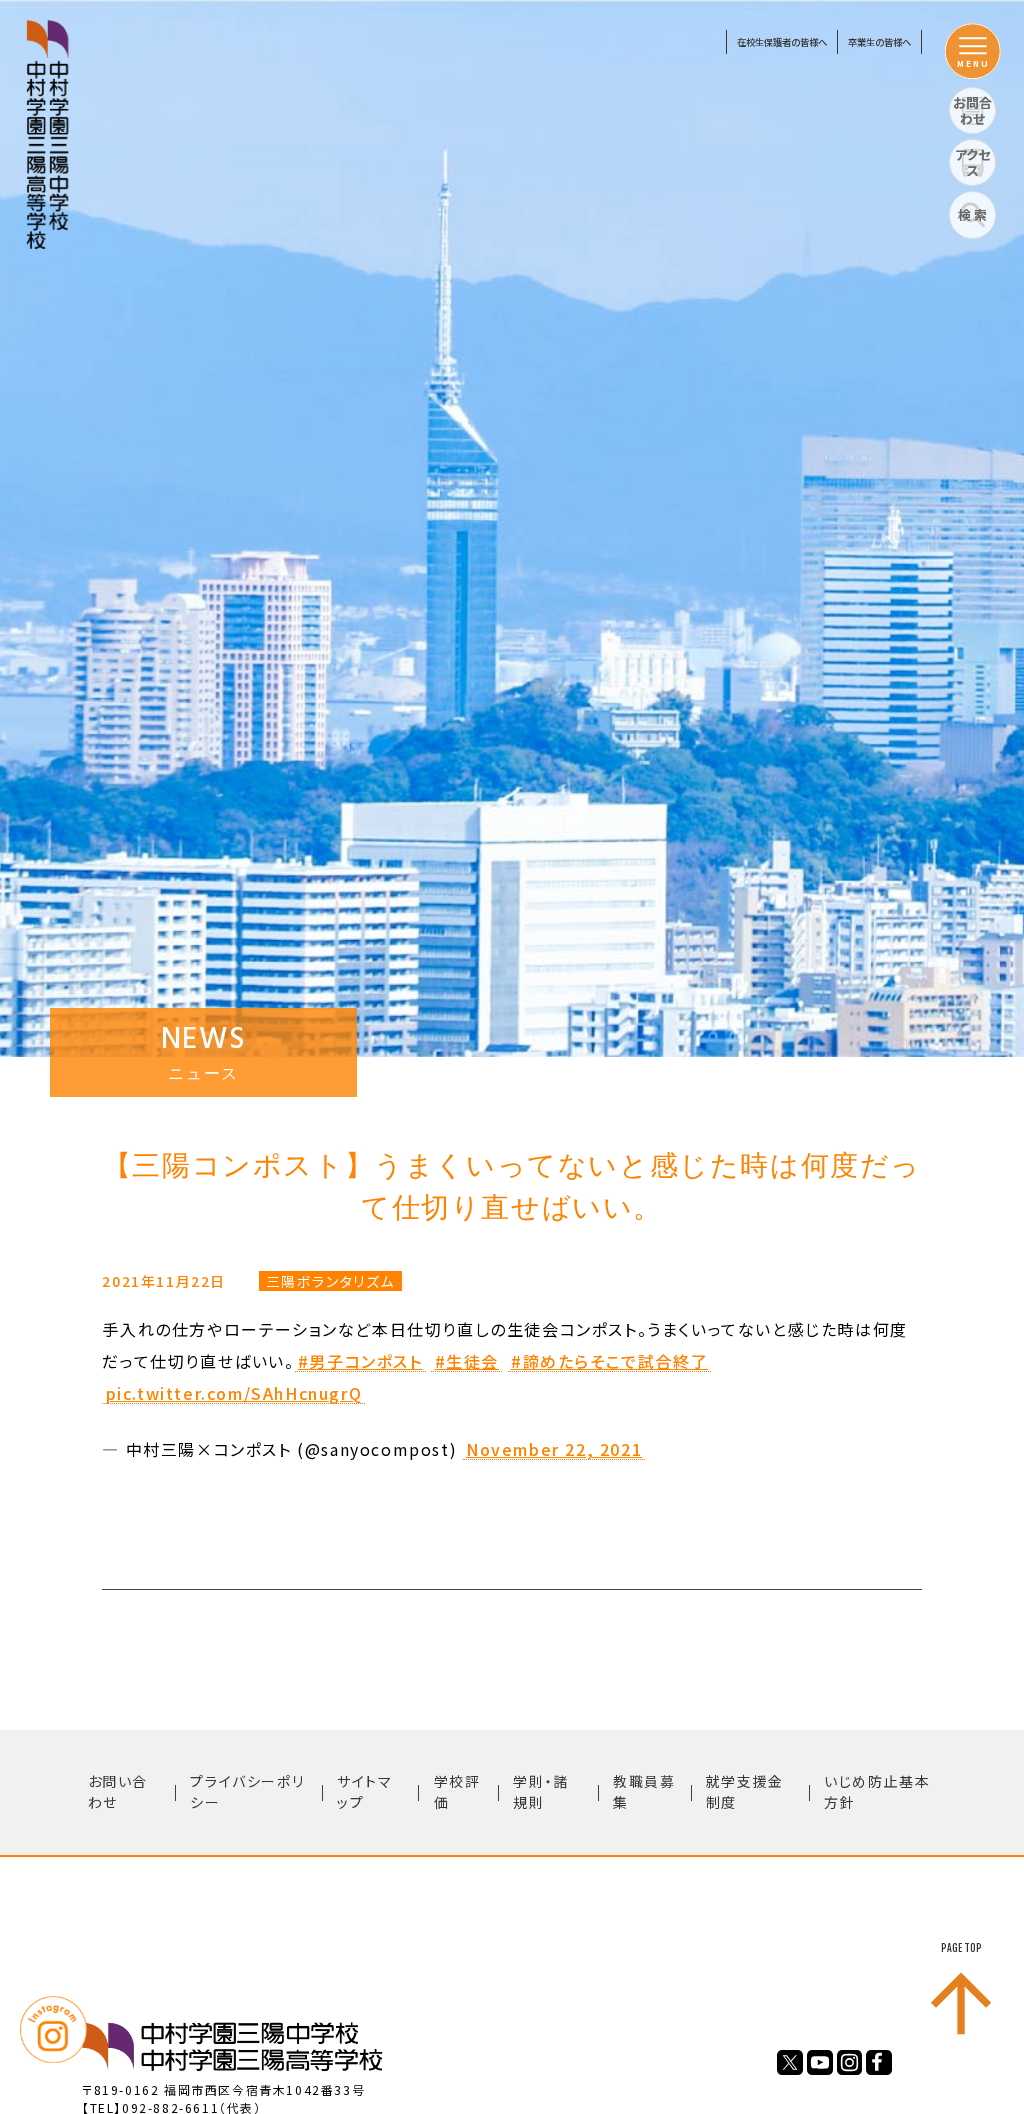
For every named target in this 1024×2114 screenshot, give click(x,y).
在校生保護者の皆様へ (782, 42)
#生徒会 (467, 1362)
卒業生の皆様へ (879, 42)
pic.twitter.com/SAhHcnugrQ (234, 1394)
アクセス (972, 162)
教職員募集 (644, 1791)
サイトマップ (364, 1791)
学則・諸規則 (540, 1791)
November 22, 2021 (554, 1450)
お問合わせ (972, 110)
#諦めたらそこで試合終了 (609, 1362)
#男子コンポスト (360, 1362)
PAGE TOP (961, 1948)
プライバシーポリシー (247, 1791)
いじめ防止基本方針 (877, 1791)
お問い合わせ (118, 1791)
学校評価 (457, 1791)
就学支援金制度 (745, 1791)
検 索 (972, 214)
